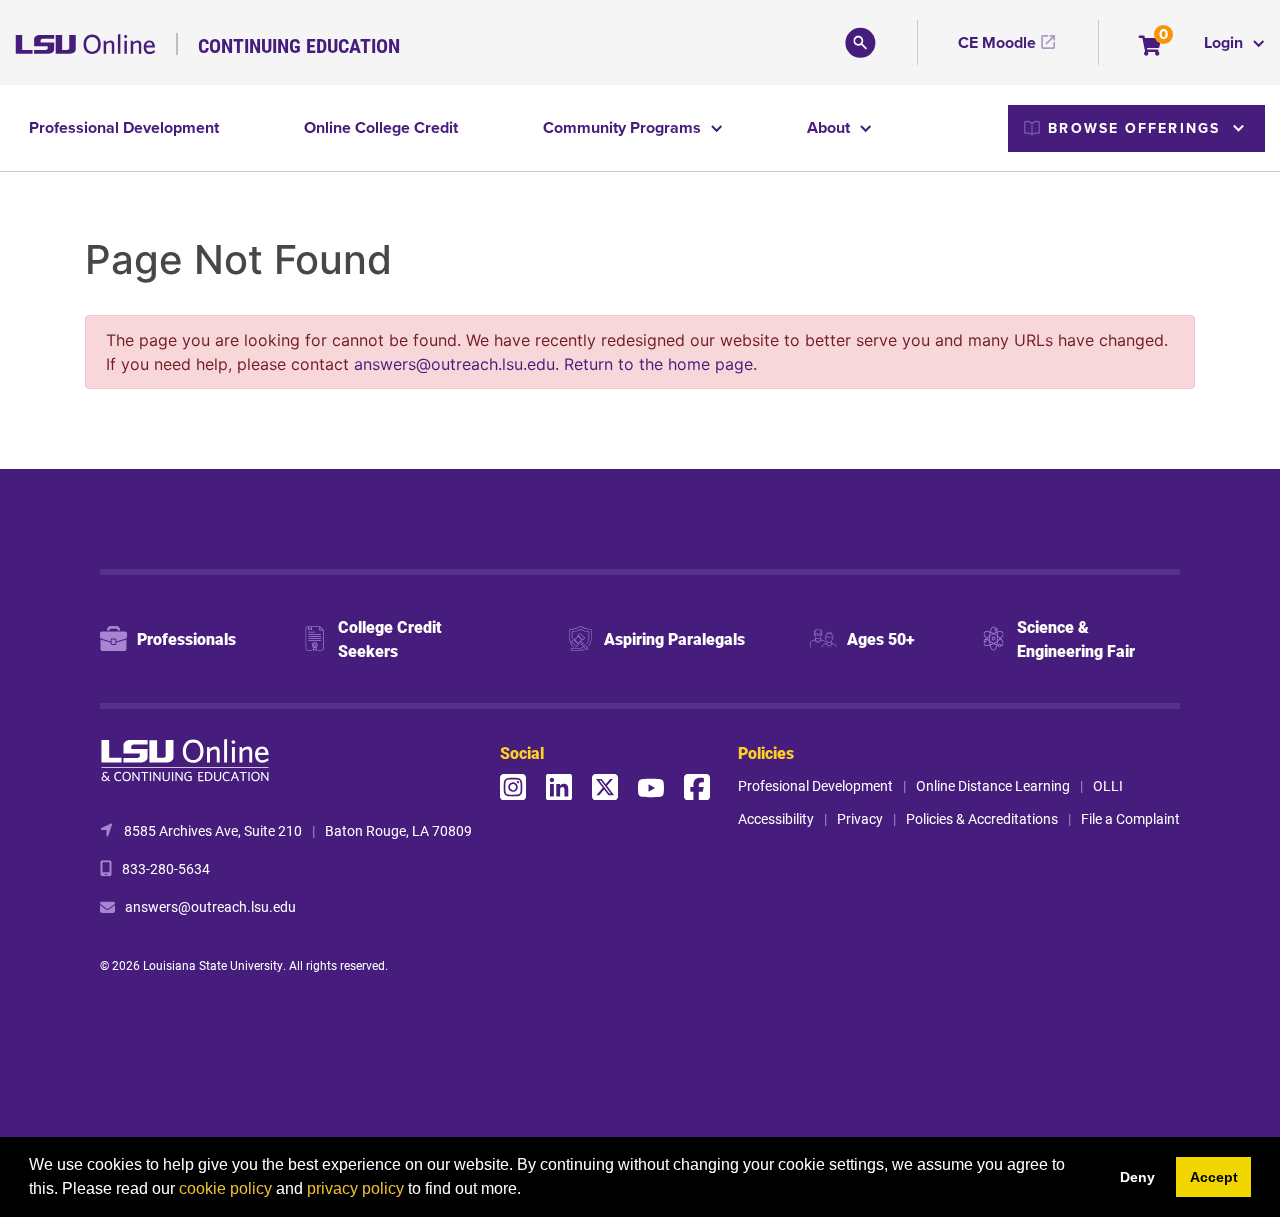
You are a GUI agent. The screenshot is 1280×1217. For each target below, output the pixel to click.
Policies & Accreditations (982, 818)
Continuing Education (299, 45)
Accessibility (776, 818)
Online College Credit (381, 127)
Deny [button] (1137, 1177)
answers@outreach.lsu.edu (454, 364)
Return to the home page (658, 364)
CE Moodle (997, 42)
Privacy (860, 818)
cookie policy (225, 1188)
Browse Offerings (1134, 128)
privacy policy (355, 1188)
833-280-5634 (166, 868)
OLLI (1108, 785)
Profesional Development (815, 785)
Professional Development (124, 127)
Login (1225, 42)
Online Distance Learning (993, 785)
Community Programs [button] (624, 127)
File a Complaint (1130, 818)
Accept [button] (1214, 1177)
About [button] (830, 127)
